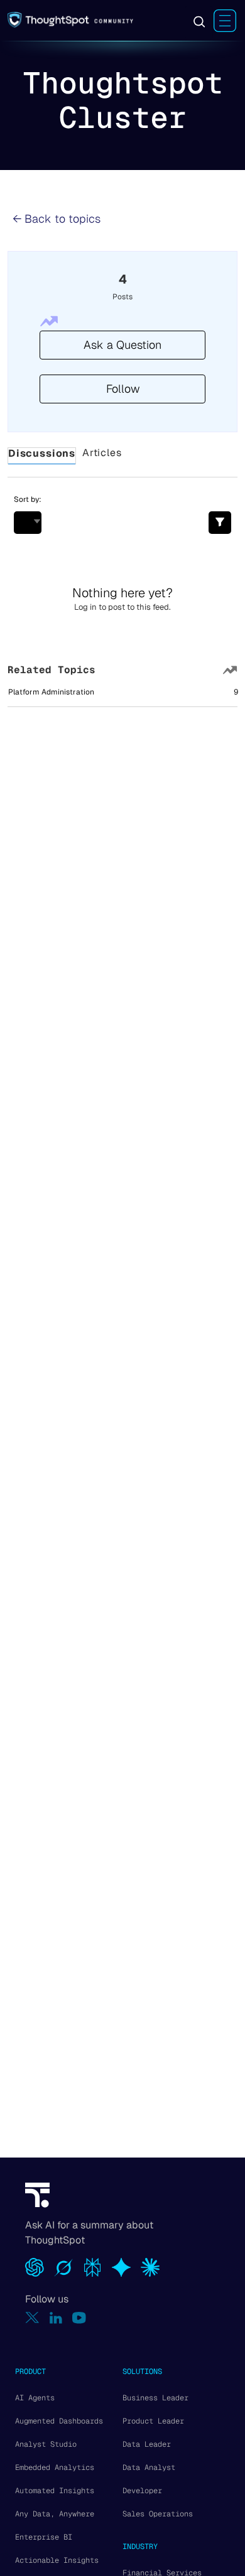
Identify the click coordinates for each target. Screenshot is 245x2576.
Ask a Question (122, 345)
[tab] (42, 456)
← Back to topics (57, 219)
